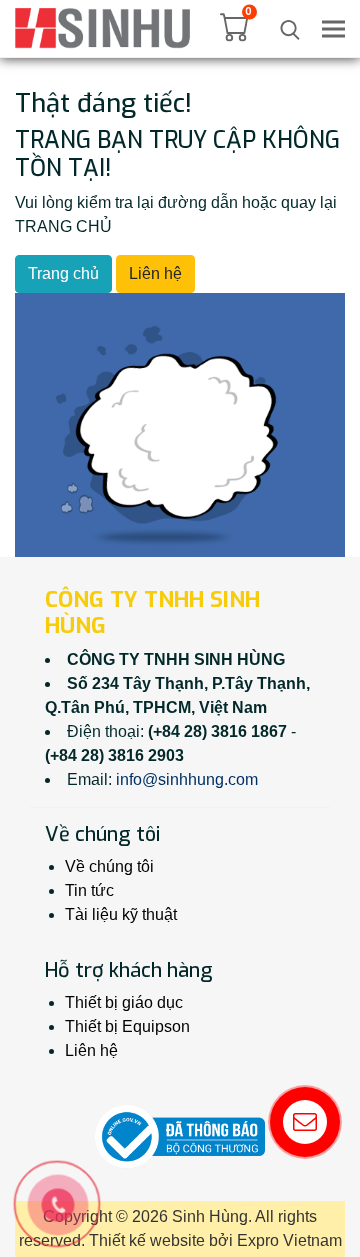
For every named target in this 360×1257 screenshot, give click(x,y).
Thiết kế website (147, 1240)
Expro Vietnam (289, 1240)
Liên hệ (155, 273)
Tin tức (89, 890)
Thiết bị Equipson (127, 1026)
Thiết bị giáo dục (124, 1002)
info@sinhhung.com (187, 779)
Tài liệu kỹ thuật (121, 914)
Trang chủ (63, 273)
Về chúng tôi (109, 866)
